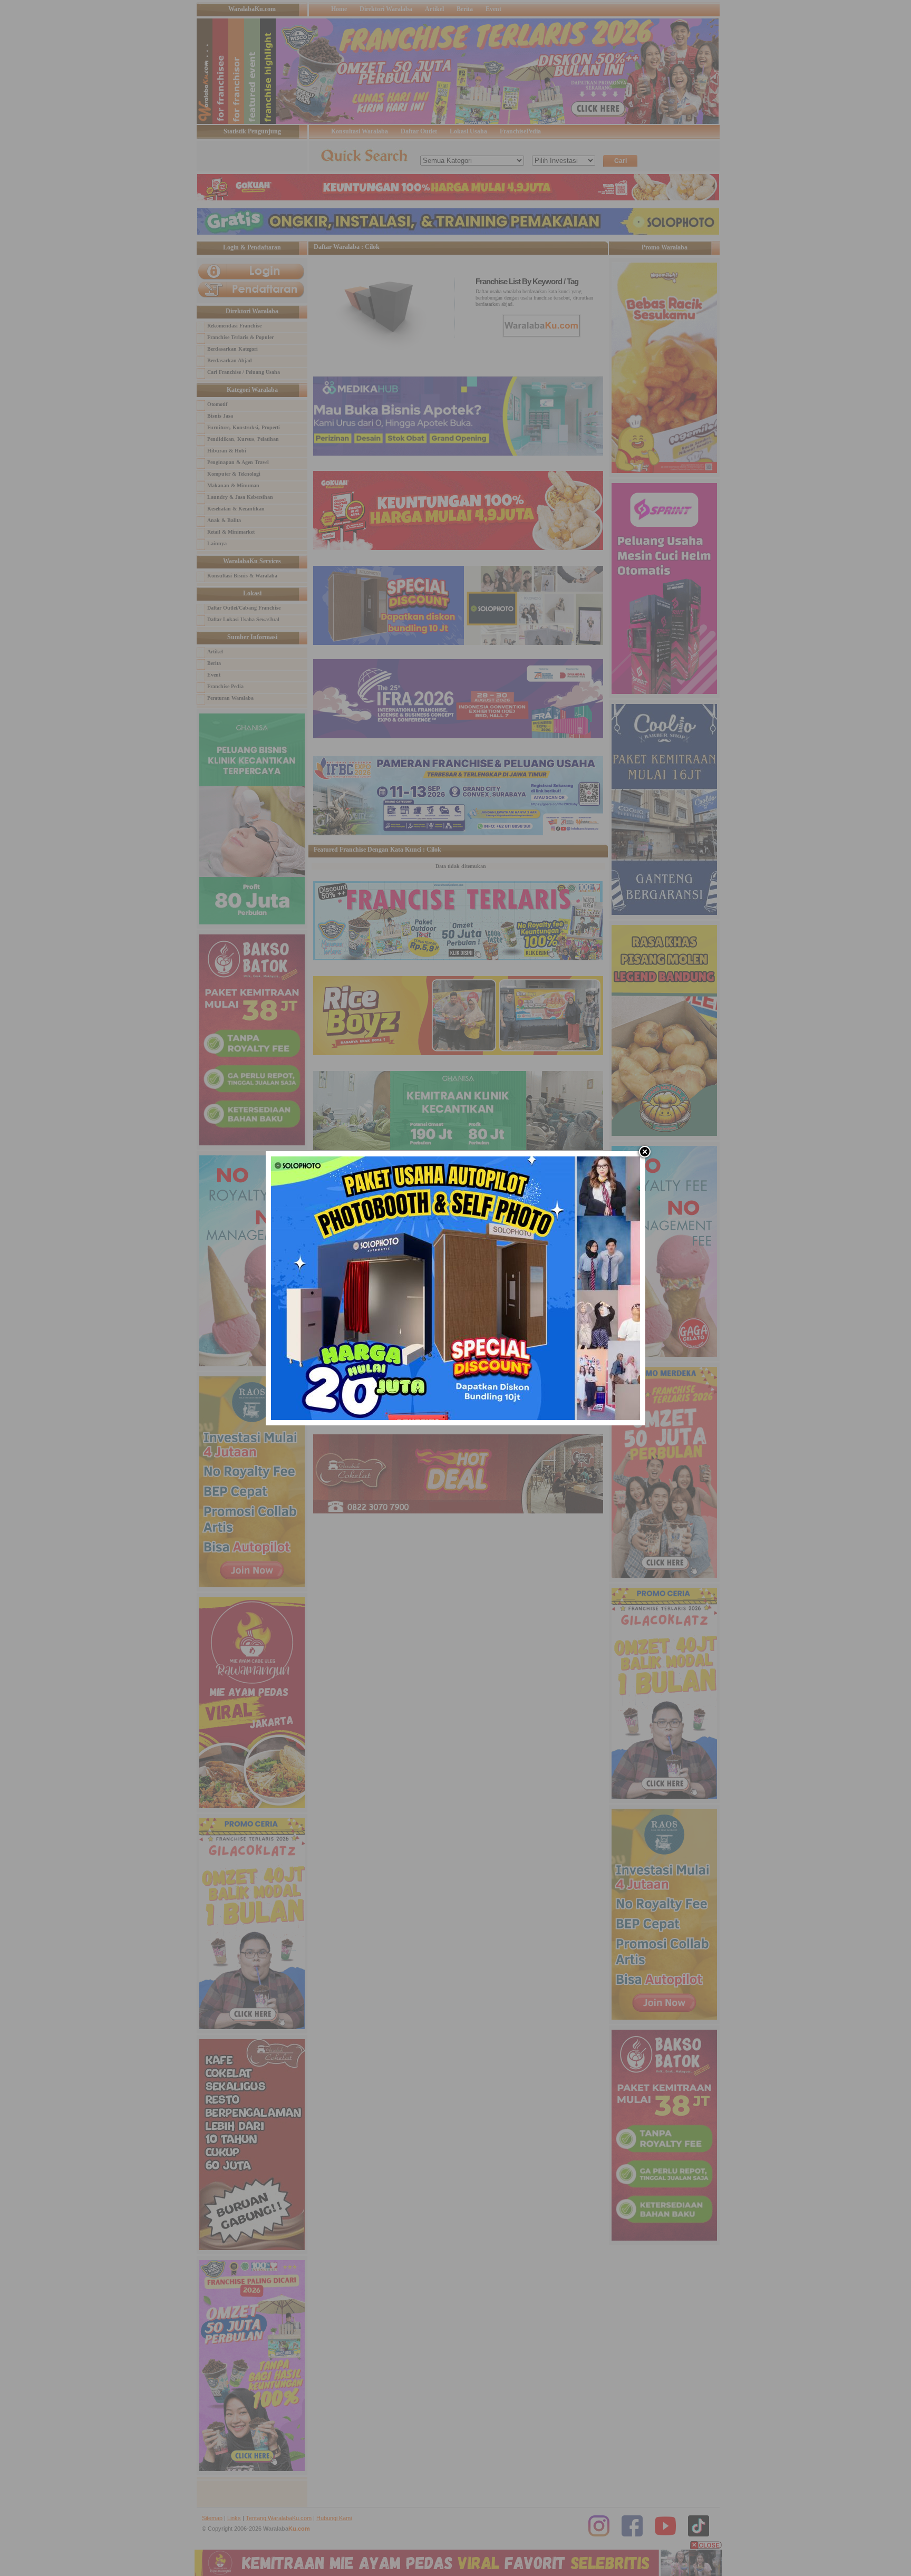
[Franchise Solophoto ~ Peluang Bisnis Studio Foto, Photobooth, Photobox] (455, 1418)
